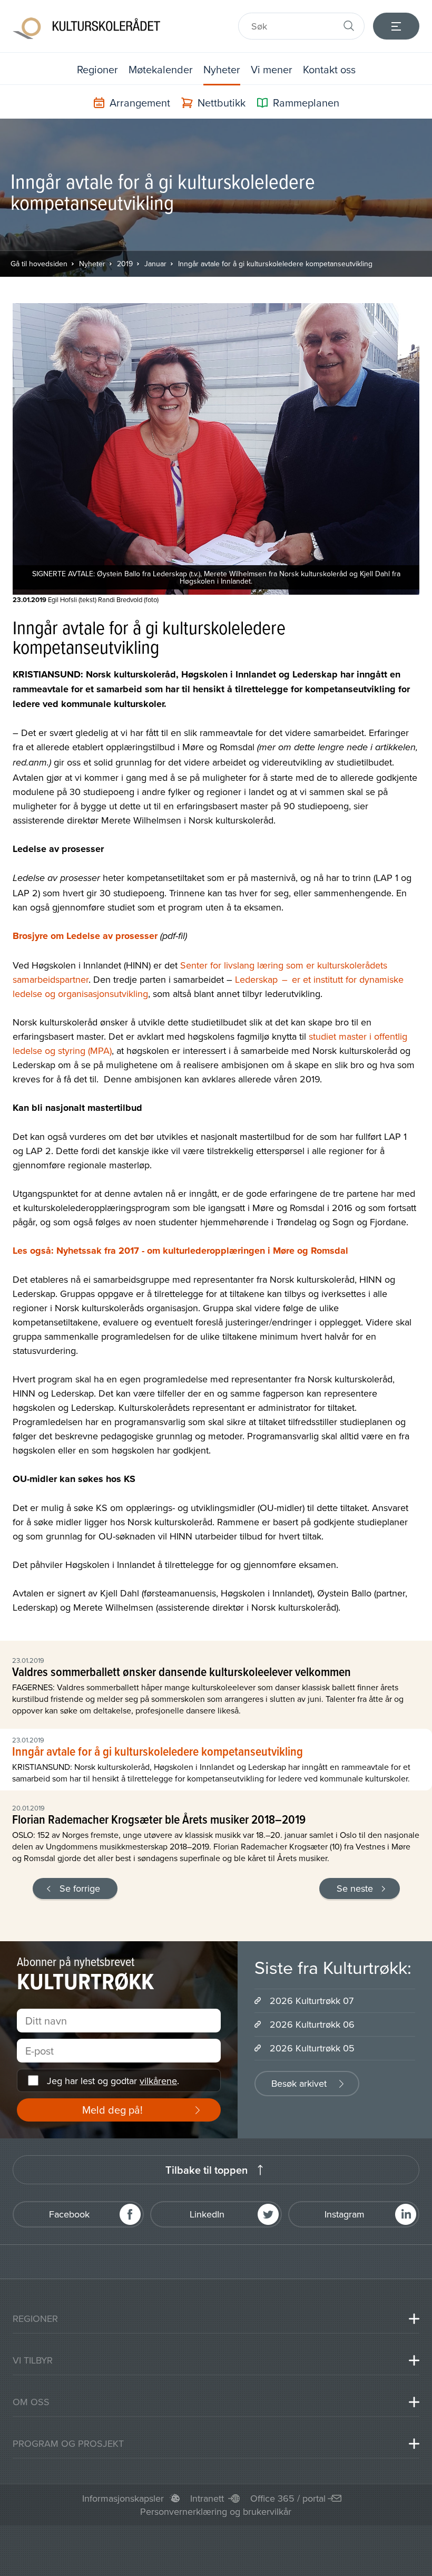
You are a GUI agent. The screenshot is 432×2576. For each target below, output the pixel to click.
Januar (155, 264)
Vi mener (272, 69)
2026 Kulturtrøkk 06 (312, 2024)
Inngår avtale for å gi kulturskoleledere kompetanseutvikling (275, 264)
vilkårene (158, 2081)
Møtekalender (161, 69)
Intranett (207, 2498)
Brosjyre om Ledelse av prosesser (85, 936)
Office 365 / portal (288, 2498)
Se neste (355, 1888)
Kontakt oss (329, 69)
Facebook (69, 2214)
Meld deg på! (112, 2110)
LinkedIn (207, 2214)
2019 (125, 264)
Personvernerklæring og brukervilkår (216, 2511)
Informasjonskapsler (123, 2498)
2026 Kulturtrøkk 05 (312, 2048)
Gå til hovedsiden (39, 264)
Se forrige (80, 1888)
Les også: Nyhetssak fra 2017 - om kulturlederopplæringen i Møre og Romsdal (180, 1251)
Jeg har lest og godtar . (113, 2081)
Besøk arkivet (299, 2083)
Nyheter (222, 69)
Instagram (345, 2214)
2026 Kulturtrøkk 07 (312, 2001)
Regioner (97, 69)
